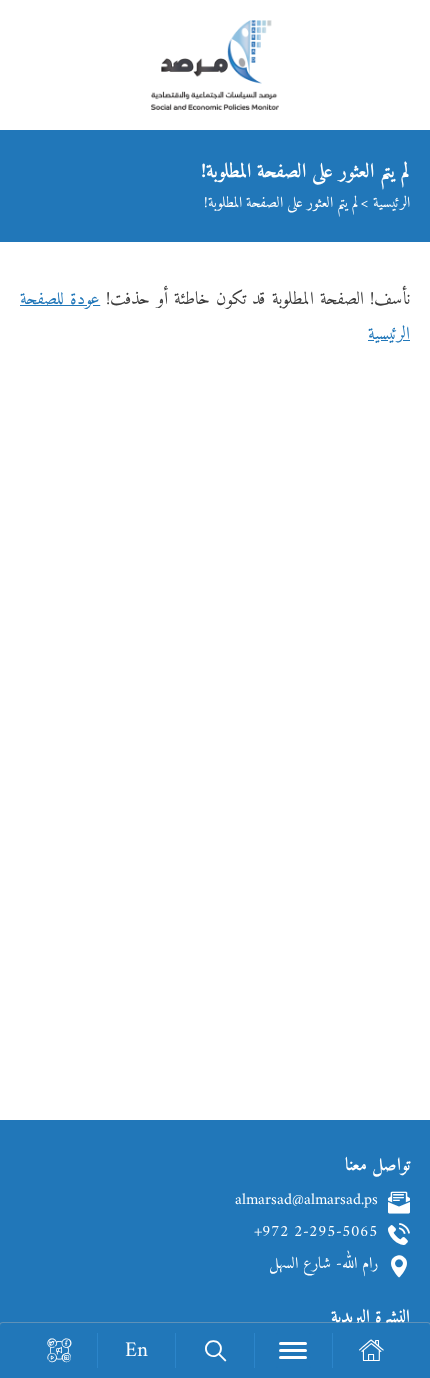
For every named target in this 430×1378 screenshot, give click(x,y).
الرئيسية (391, 203)
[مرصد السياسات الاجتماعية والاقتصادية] (214, 75)
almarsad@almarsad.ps (306, 1202)
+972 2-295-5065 (316, 1234)
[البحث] (214, 1350)
